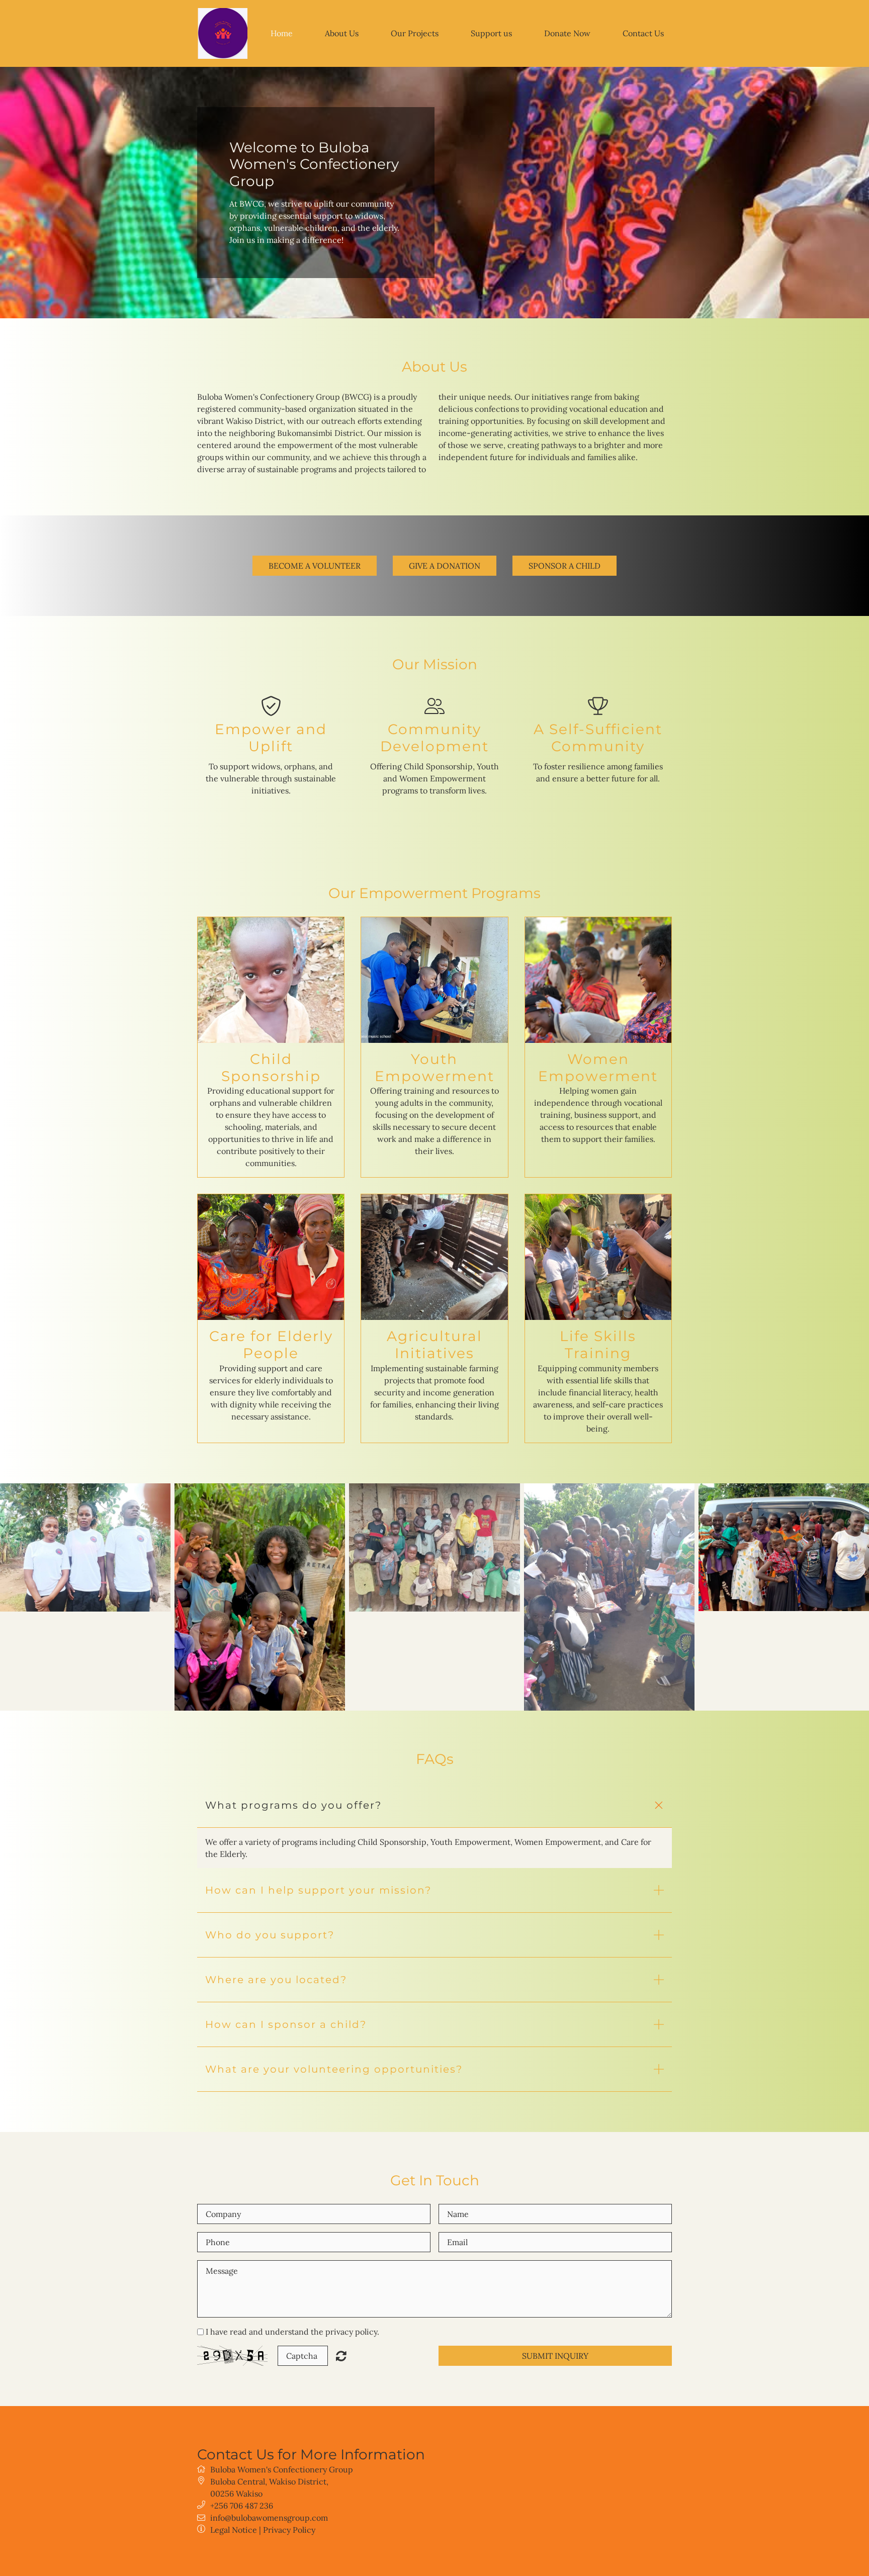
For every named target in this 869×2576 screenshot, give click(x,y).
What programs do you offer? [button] (293, 1805)
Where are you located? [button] (276, 1980)
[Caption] (85, 1547)
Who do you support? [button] (270, 1935)
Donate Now (567, 33)
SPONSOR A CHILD (564, 566)
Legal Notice (234, 2530)
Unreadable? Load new (341, 2356)
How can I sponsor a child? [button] (286, 2024)
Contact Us (643, 33)
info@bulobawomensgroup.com (269, 2518)
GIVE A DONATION (445, 566)
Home (282, 33)
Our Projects (415, 33)
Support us (491, 33)
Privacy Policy (289, 2530)
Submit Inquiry (555, 2356)
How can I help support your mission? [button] (318, 1890)
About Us (342, 33)
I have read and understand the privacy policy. (292, 2332)
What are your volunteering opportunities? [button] (334, 2069)
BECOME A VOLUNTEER (315, 566)
